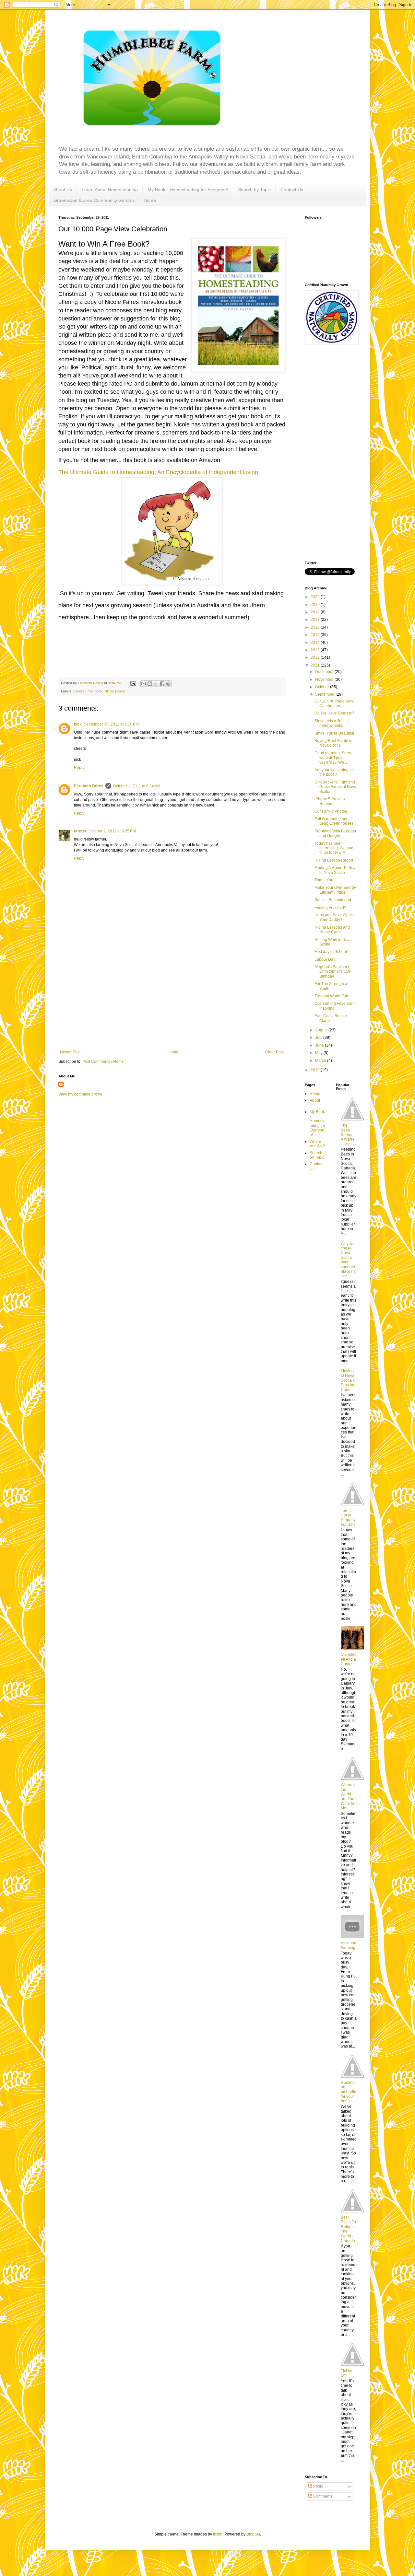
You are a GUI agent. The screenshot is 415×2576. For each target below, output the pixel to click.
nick (78, 724)
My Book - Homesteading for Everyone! (188, 190)
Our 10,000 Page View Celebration (334, 703)
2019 (316, 605)
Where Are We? (317, 1144)
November (325, 679)
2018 (316, 612)
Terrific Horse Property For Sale (348, 1518)
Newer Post (70, 1052)
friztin (218, 2534)
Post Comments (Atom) (103, 1062)
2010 (316, 1070)
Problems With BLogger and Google (335, 833)
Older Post (274, 1052)
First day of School (331, 952)
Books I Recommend (333, 900)
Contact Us (292, 190)
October (323, 687)
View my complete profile (80, 1094)
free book (95, 691)
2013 (316, 650)
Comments (322, 2496)
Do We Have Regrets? (334, 713)
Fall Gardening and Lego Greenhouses (334, 821)
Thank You (324, 880)
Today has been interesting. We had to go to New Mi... (334, 848)
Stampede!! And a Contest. (349, 1659)
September (325, 694)
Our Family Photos (331, 811)
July (319, 1038)
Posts (318, 2486)
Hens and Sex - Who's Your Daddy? (334, 917)
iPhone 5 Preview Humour (330, 801)
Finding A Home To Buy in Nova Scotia (335, 870)
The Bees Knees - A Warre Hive (348, 1135)
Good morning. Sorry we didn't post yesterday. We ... (333, 758)
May (319, 1053)
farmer (80, 831)
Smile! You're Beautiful (334, 733)
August (322, 1030)
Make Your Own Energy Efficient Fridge (335, 890)
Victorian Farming (349, 1945)
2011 (316, 665)
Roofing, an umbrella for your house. (349, 2092)
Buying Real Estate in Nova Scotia (333, 743)
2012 (316, 657)
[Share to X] (156, 684)
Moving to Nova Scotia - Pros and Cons (349, 1380)
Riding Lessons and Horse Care (332, 930)
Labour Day (325, 959)
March (321, 1061)
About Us (63, 190)
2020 (316, 597)
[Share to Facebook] (162, 684)
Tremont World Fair (331, 996)
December (325, 672)
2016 (316, 627)
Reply (79, 768)
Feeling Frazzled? (330, 908)
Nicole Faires (115, 691)
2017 (316, 620)
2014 (316, 643)
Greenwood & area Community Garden (94, 200)
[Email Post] (133, 683)
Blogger (253, 2534)
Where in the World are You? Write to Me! (349, 1796)
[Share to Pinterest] (168, 684)
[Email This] (144, 684)
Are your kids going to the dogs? (334, 772)
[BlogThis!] (150, 684)
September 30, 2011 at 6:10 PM (111, 724)
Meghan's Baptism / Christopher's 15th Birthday (333, 972)
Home (150, 200)
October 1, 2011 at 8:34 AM (137, 786)
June (320, 1045)
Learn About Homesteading (110, 190)
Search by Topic (254, 190)
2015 (316, 635)
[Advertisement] (172, 1001)
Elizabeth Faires (89, 786)
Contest (79, 691)
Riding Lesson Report (334, 860)
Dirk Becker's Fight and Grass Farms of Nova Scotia (335, 787)
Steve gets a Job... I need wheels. (332, 723)
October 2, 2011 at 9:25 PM (112, 831)
